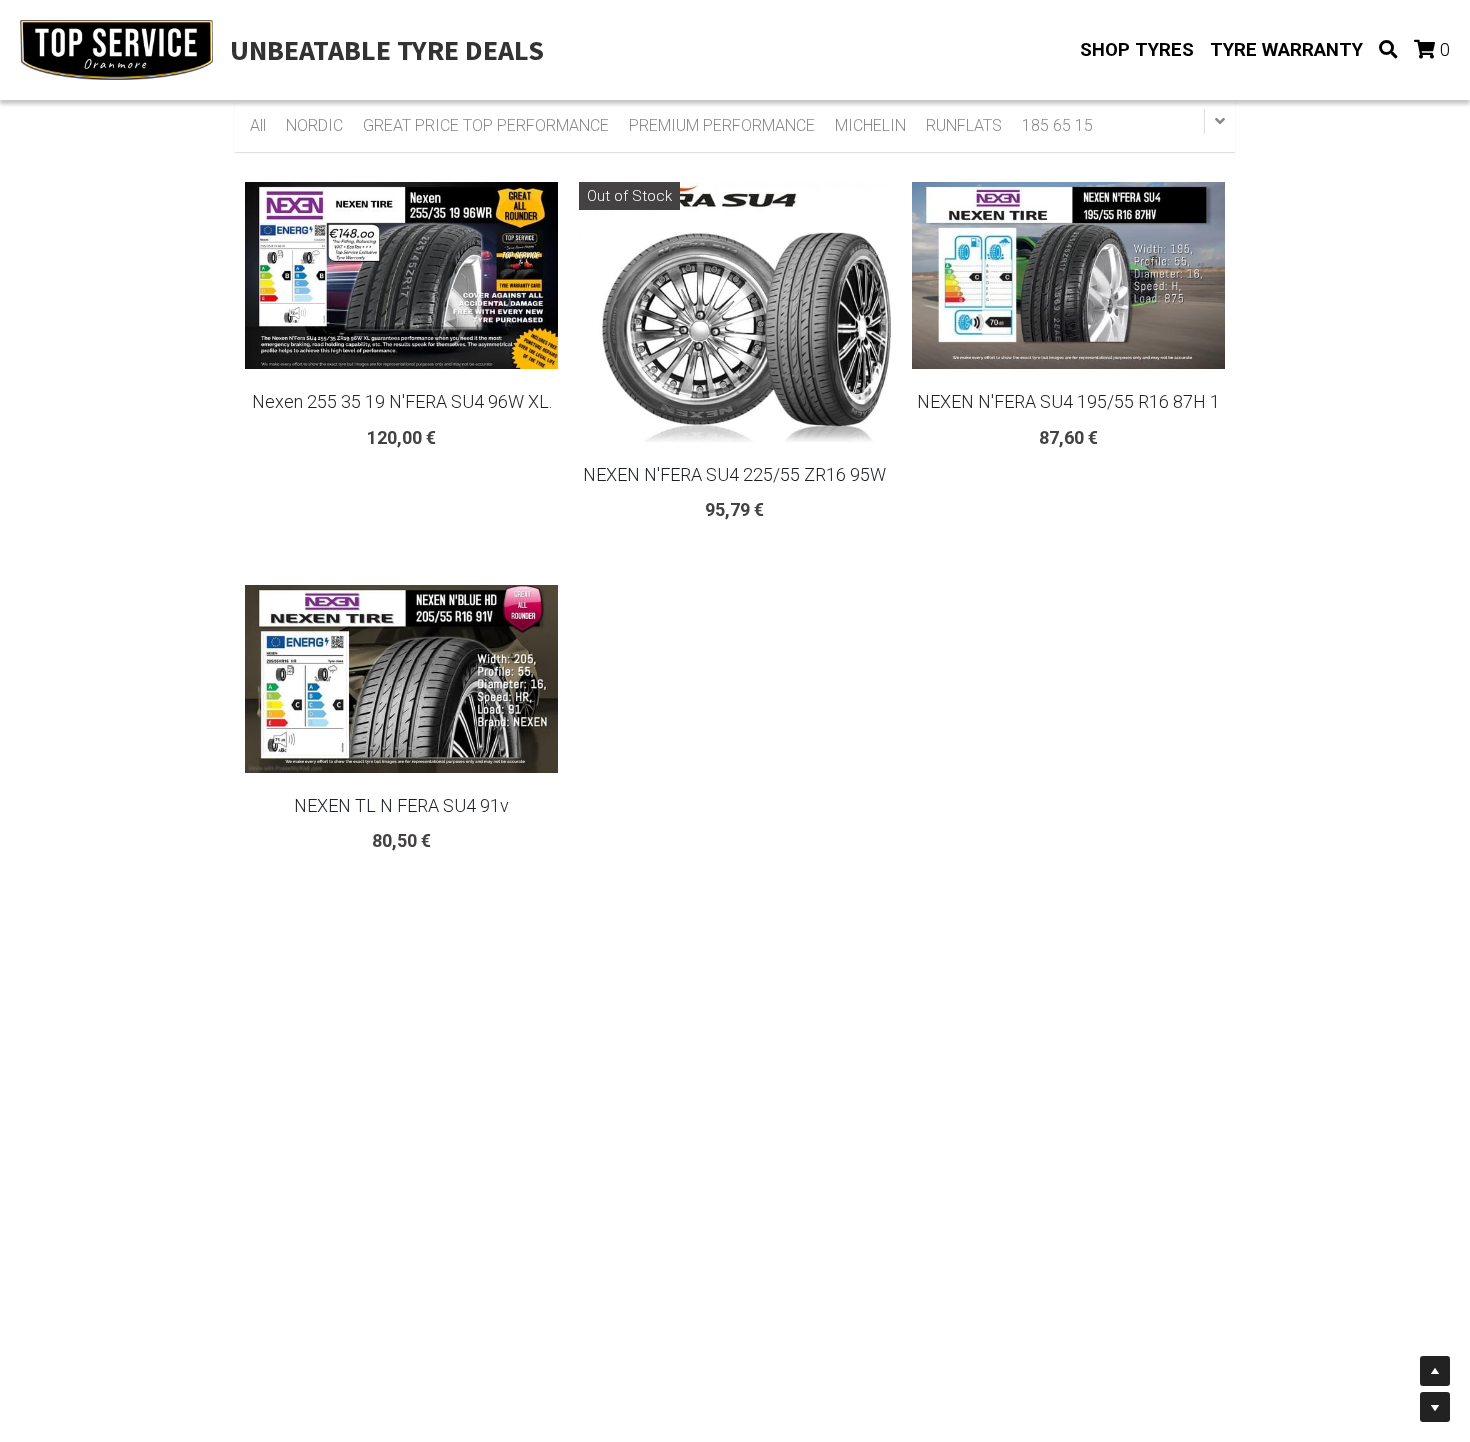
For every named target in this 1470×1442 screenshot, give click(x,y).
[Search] (1388, 50)
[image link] (116, 48)
